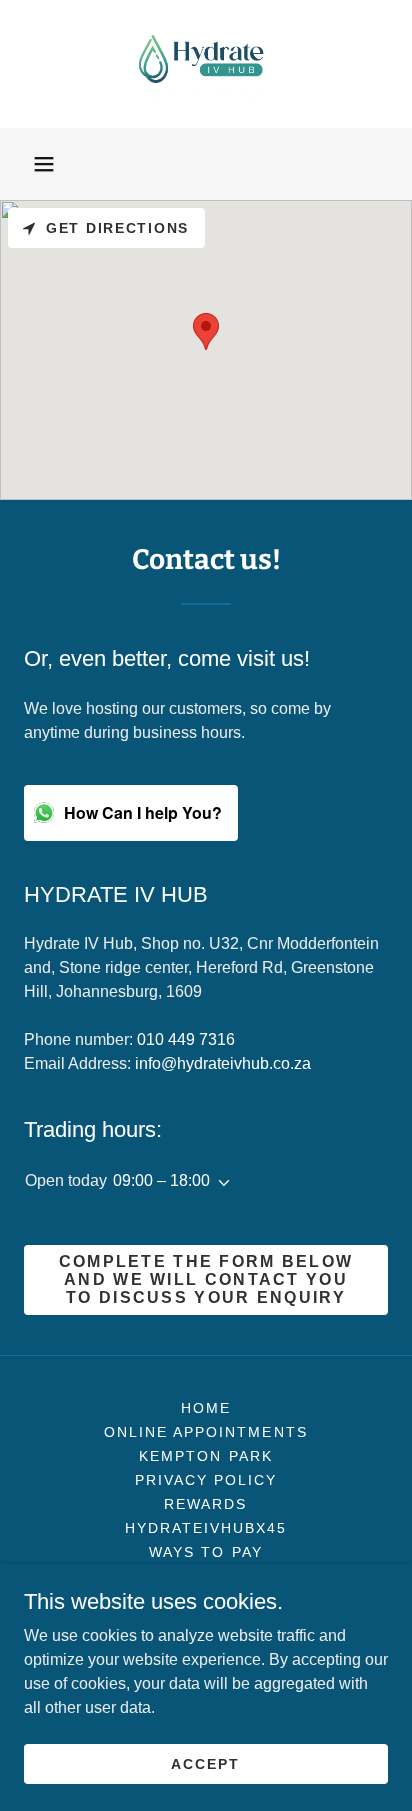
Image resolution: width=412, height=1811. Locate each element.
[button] (44, 164)
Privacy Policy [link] (206, 1480)
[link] (205, 64)
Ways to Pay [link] (205, 1552)
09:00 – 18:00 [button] (161, 1180)
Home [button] (206, 1408)
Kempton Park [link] (205, 1456)
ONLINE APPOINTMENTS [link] (205, 1432)
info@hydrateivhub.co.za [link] (223, 1063)
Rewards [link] (205, 1504)
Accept (205, 1763)
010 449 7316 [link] (186, 1039)
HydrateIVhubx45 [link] (206, 1528)
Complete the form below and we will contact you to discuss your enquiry (206, 1279)
